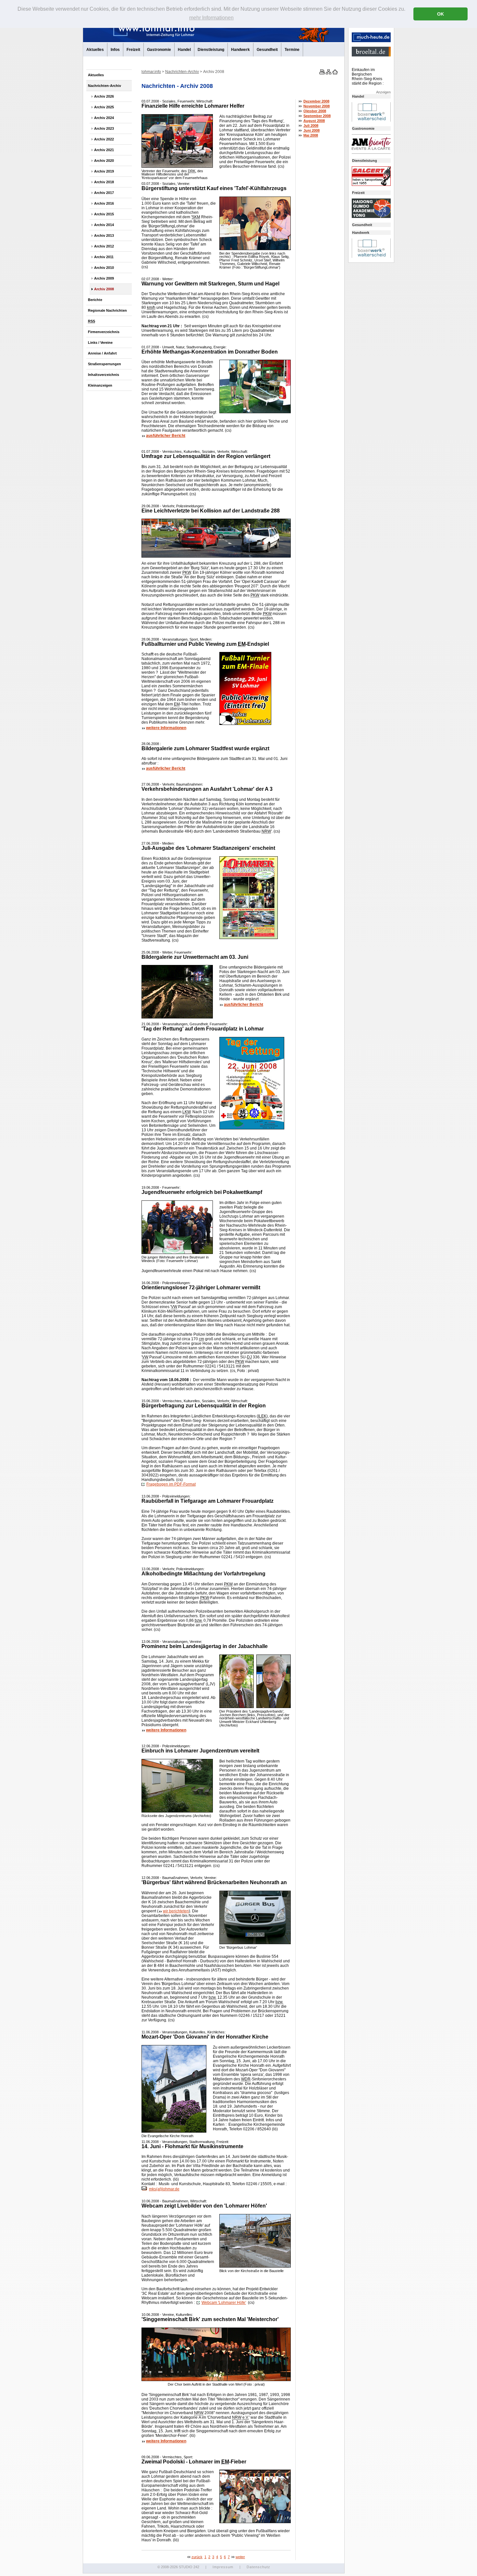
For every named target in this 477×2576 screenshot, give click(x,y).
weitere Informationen (166, 728)
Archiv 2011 (104, 257)
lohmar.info (151, 72)
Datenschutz (258, 2567)
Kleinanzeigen (100, 385)
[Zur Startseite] (335, 73)
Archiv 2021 (104, 150)
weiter (240, 2557)
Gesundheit (267, 50)
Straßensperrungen (104, 364)
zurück (197, 2557)
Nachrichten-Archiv (104, 86)
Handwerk (240, 50)
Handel (184, 50)
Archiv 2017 (104, 193)
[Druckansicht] (322, 73)
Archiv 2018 (104, 182)
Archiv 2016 (104, 203)
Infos (115, 50)
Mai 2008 (311, 135)
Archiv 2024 (104, 118)
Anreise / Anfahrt (102, 353)
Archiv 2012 (104, 246)
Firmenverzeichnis (104, 332)
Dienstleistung (211, 50)
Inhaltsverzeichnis (104, 375)
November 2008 (317, 106)
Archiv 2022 (104, 139)
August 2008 (314, 121)
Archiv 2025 (104, 107)
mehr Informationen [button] (211, 18)
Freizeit (133, 50)
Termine (292, 50)
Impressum (223, 2567)
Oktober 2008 (315, 111)
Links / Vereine (100, 343)
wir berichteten (176, 1911)
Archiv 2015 (104, 214)
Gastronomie (159, 50)
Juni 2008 (312, 130)
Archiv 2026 (104, 96)
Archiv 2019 (104, 171)
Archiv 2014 (104, 225)
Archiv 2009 (104, 278)
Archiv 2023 (104, 128)
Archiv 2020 (104, 161)
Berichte (95, 300)
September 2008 (317, 116)
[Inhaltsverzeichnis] (328, 73)
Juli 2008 (311, 126)
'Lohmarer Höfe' (224, 2303)
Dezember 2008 (316, 101)
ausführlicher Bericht (166, 436)
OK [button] (440, 14)
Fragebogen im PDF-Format (171, 1484)
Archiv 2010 (104, 268)
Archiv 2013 (104, 235)
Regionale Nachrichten (107, 310)
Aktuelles (95, 50)
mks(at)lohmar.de (164, 2189)
